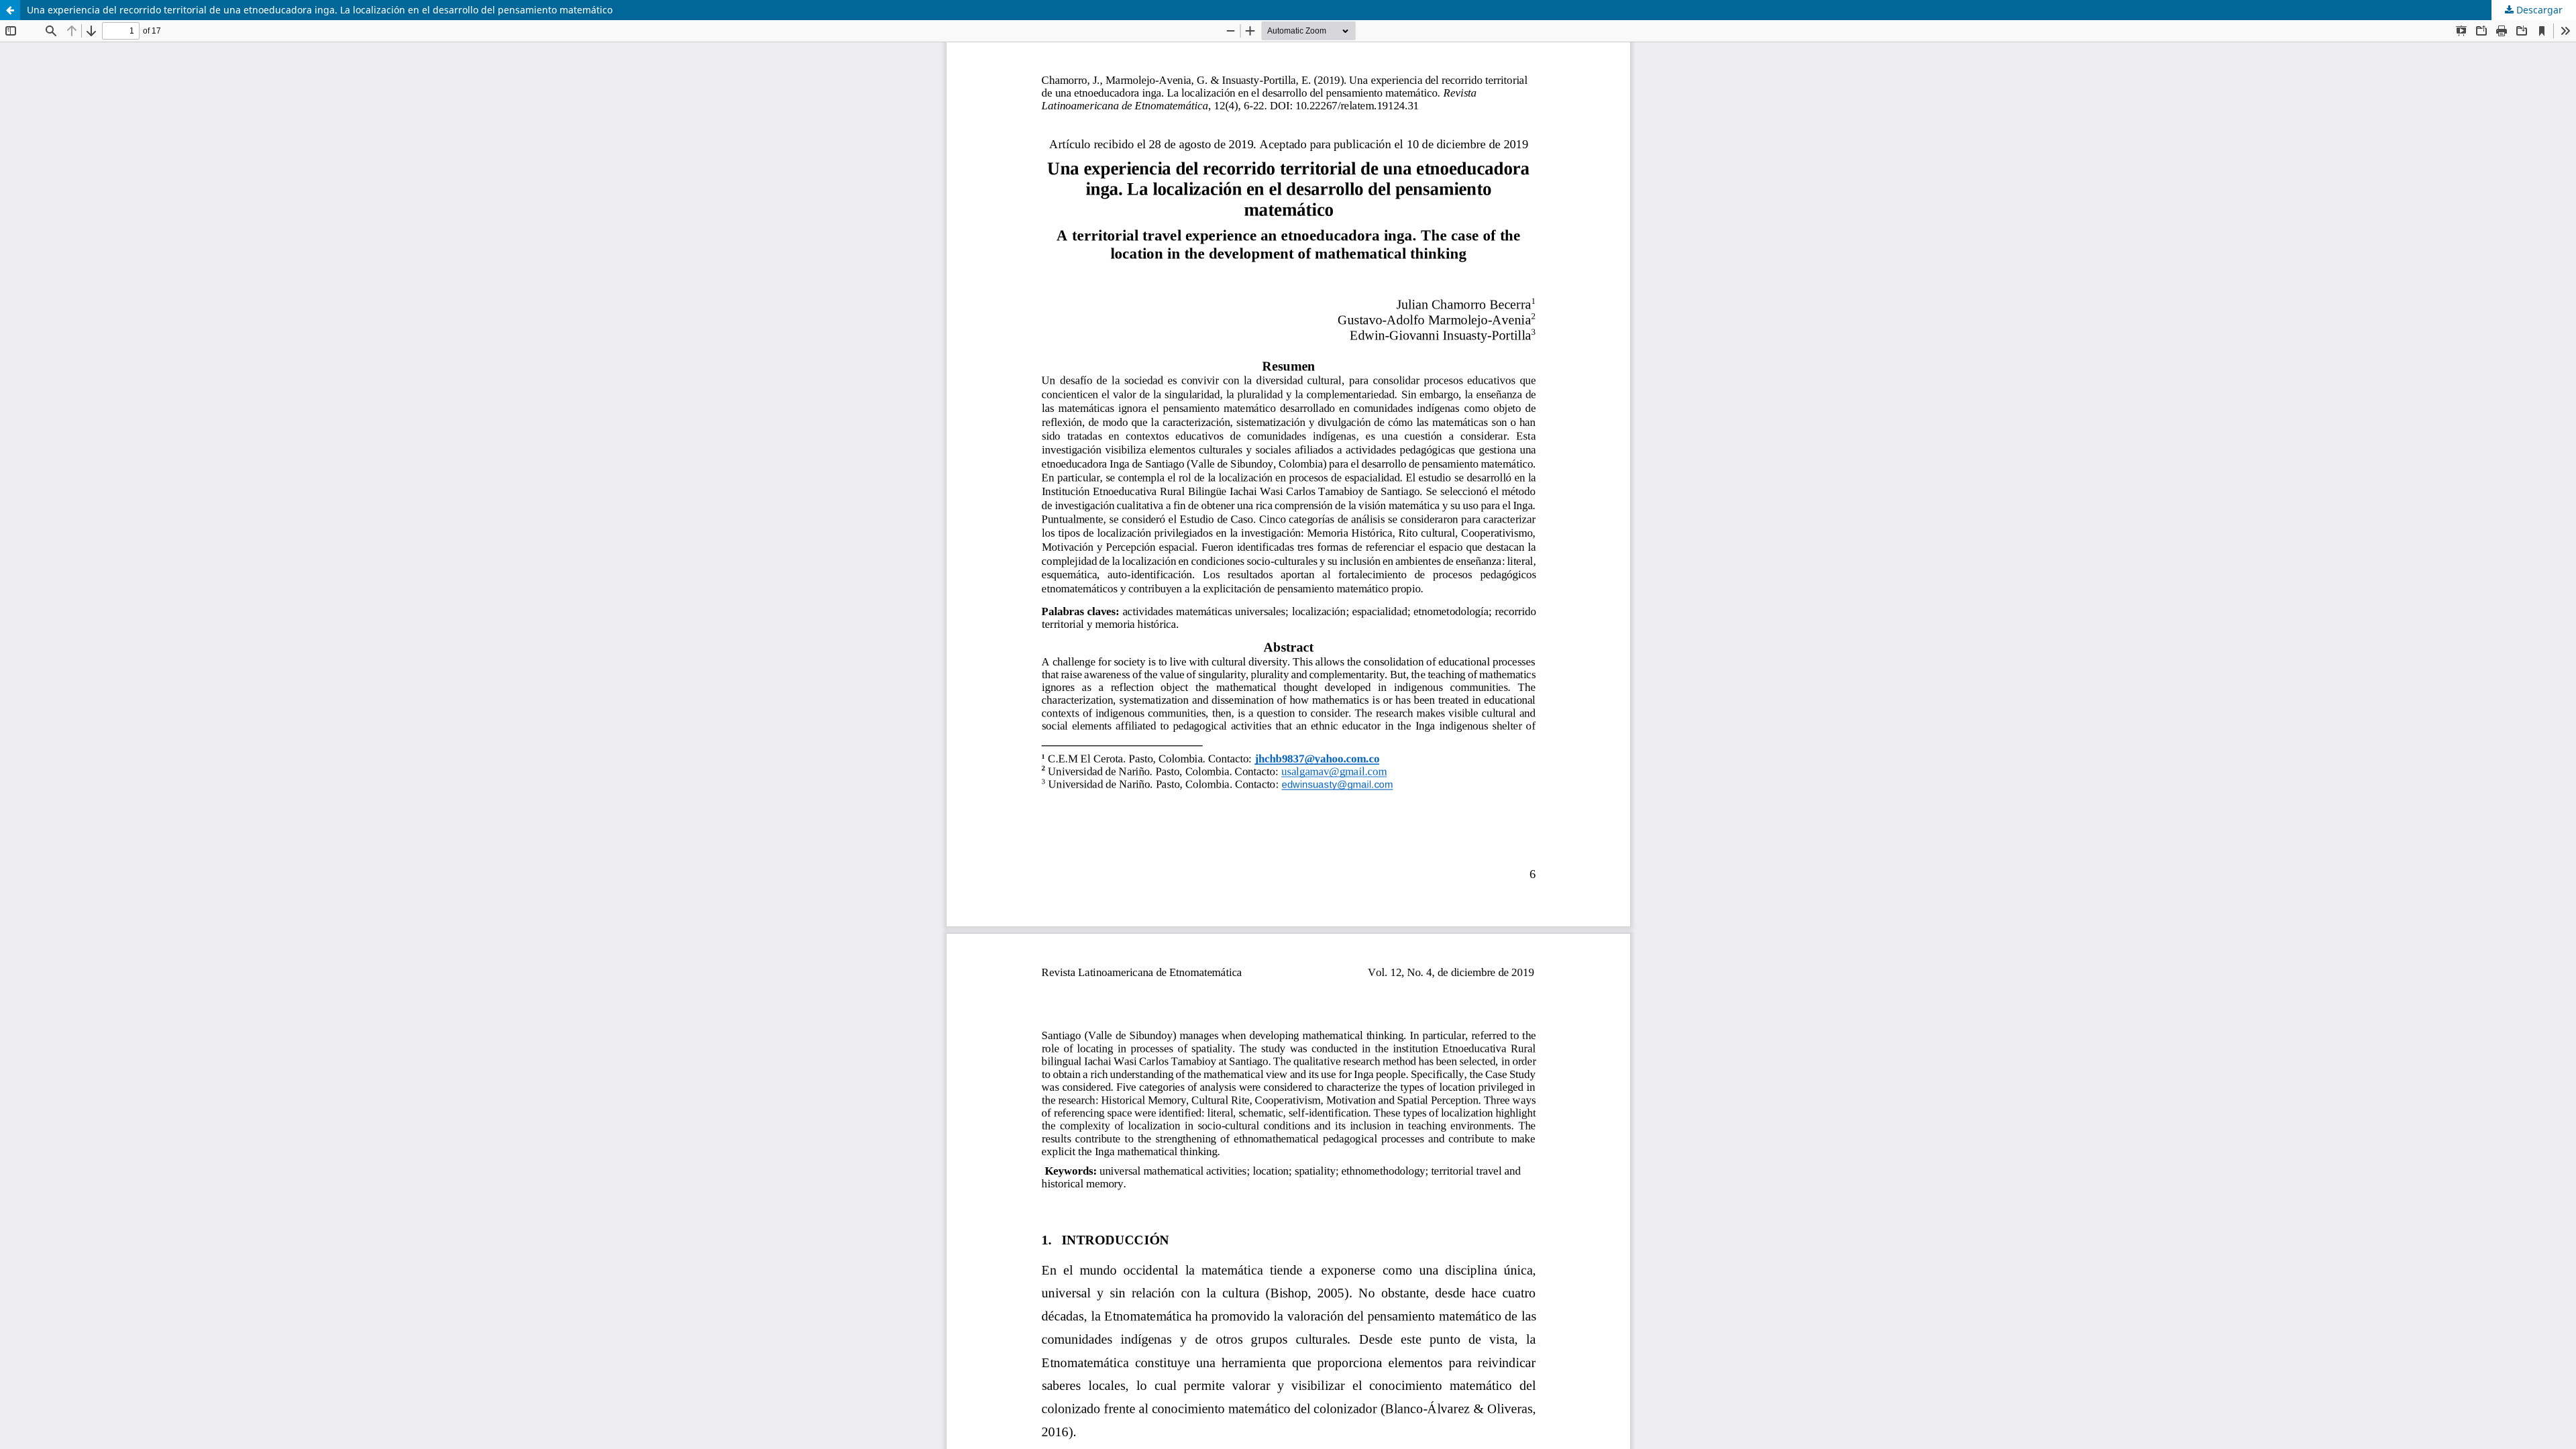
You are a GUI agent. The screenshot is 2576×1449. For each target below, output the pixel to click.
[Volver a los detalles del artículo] (10, 10)
